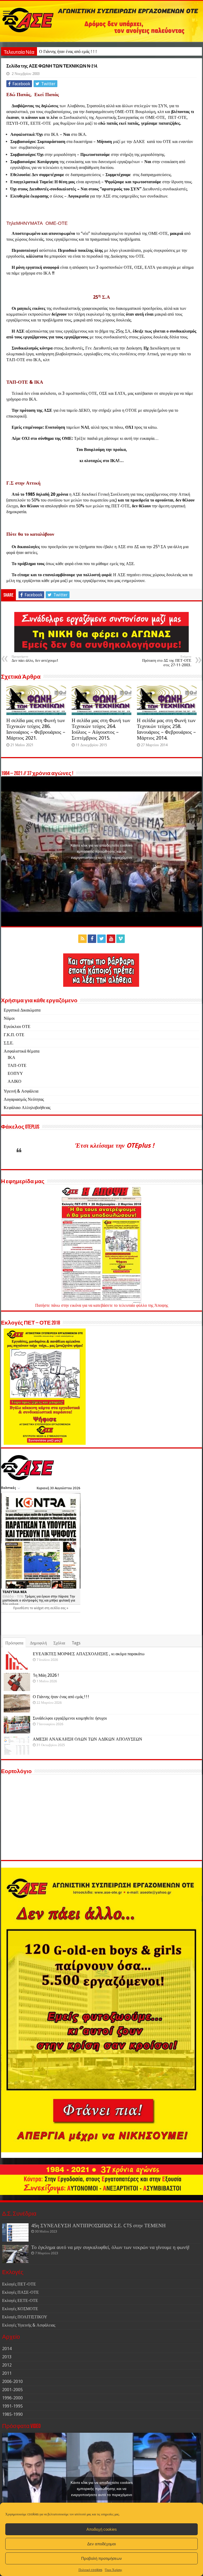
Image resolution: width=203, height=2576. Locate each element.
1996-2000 (12, 2398)
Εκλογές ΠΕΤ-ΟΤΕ (19, 2284)
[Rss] (82, 939)
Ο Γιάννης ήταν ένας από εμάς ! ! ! (61, 1697)
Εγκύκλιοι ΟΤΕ (17, 1027)
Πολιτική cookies (90, 2570)
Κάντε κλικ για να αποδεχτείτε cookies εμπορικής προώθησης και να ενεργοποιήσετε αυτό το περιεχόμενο (102, 851)
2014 (7, 2349)
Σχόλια (59, 1643)
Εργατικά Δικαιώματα (22, 1010)
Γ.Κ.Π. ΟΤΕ (14, 1035)
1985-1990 (12, 2414)
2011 (7, 2373)
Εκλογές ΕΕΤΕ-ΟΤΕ (20, 2300)
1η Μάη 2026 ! (46, 1675)
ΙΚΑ (11, 1057)
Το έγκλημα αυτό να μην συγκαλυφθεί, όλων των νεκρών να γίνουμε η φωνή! (110, 2247)
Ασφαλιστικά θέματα (22, 1051)
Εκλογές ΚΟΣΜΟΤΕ (20, 2309)
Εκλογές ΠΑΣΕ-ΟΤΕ (20, 2292)
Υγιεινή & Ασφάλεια (21, 1091)
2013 (7, 2357)
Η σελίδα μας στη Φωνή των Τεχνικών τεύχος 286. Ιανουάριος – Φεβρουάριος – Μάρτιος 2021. (36, 729)
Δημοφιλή (38, 1643)
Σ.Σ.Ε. (9, 1043)
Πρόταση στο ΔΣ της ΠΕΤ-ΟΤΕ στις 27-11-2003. (167, 661)
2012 (7, 2365)
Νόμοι (9, 1018)
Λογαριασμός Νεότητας (24, 1099)
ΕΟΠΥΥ (15, 1073)
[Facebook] (92, 939)
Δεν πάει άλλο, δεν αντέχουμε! (35, 659)
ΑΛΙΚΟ (15, 1081)
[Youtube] (111, 939)
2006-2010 (12, 2382)
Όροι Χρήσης (114, 2570)
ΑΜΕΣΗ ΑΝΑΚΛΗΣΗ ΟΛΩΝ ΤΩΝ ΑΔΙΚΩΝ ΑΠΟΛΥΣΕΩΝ (87, 1739)
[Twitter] (101, 939)
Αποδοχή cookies (102, 2529)
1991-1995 (12, 2406)
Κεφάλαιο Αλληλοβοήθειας (27, 1108)
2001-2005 (12, 2390)
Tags (76, 1643)
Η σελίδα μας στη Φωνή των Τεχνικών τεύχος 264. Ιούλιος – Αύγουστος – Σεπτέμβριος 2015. (101, 729)
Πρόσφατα (14, 1643)
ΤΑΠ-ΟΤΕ (17, 1065)
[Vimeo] (121, 939)
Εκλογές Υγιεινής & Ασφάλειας (29, 2325)
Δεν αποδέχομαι (101, 2544)
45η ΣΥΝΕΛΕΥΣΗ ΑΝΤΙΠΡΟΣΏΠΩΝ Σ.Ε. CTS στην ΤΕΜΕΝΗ (98, 2226)
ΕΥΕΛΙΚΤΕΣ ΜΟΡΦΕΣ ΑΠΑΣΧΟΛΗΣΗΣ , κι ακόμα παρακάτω (89, 1654)
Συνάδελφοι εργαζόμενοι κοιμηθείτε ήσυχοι (76, 52)
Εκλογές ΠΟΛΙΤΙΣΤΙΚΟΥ (25, 2317)
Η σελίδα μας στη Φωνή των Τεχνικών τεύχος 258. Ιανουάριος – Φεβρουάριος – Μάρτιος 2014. (166, 729)
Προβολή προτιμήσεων (101, 2558)
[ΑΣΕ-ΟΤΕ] (101, 21)
